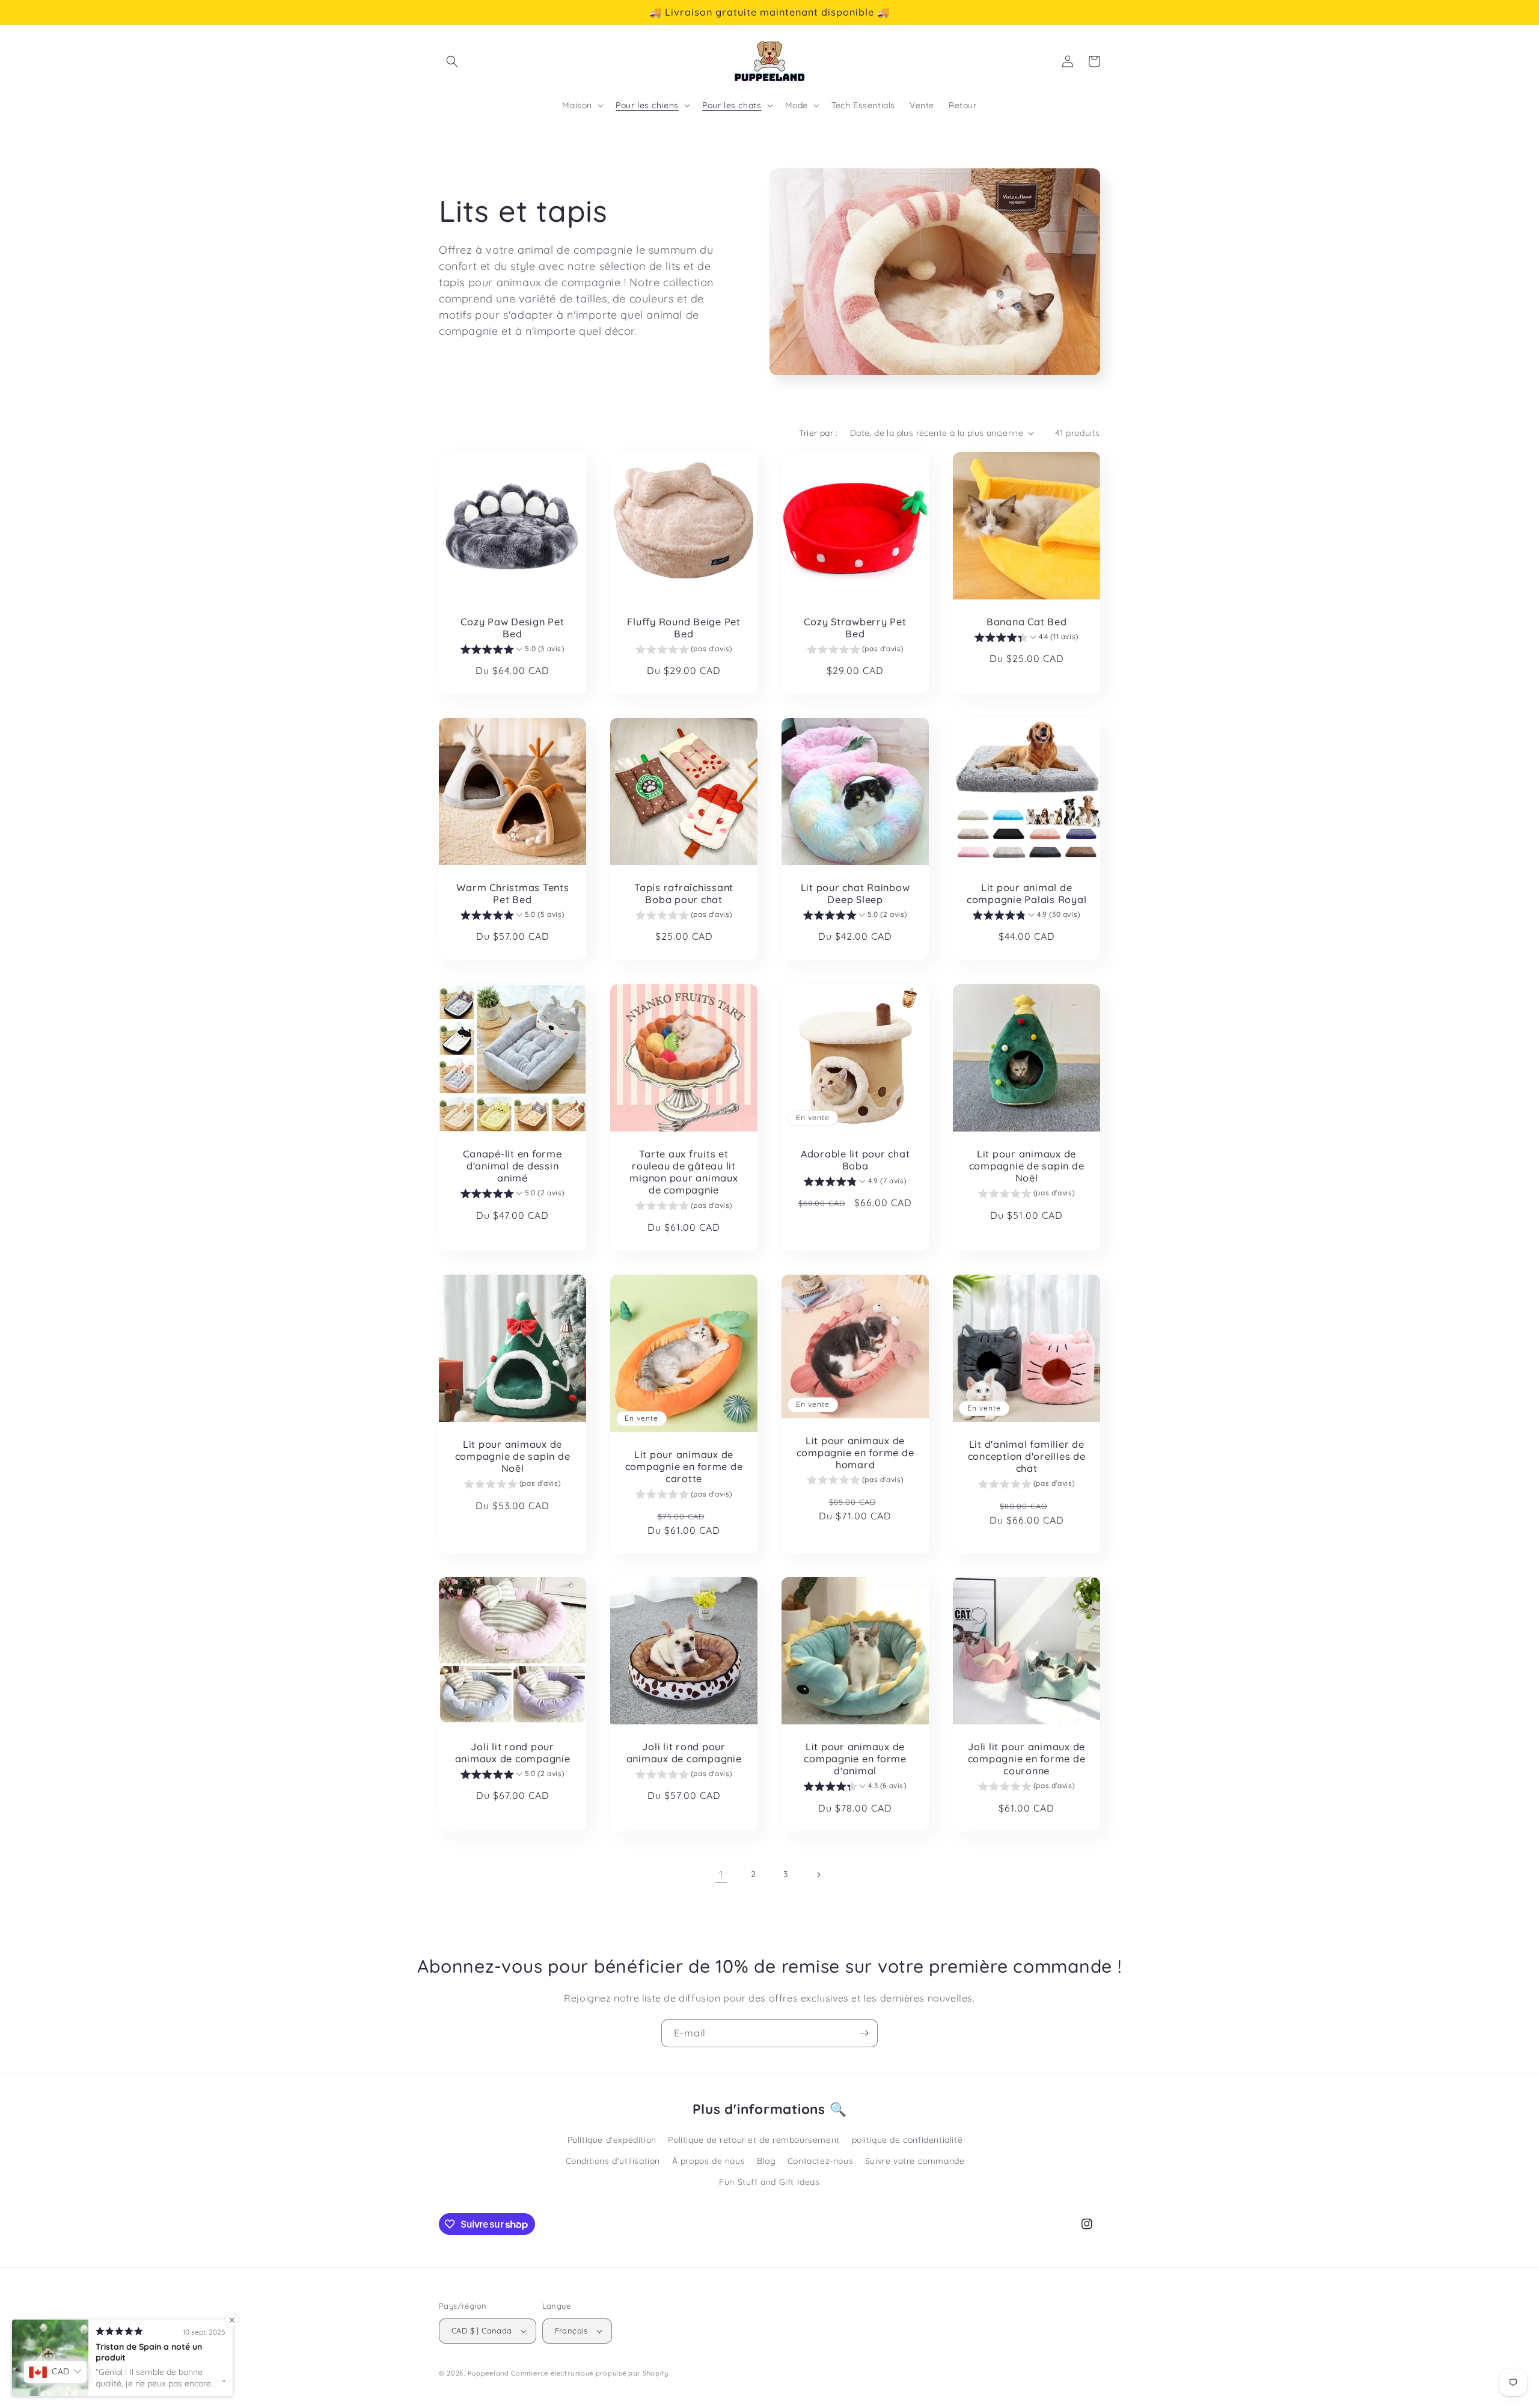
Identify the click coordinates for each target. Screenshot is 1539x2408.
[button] (452, 61)
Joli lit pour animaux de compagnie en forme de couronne (1027, 1759)
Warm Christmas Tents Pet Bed (513, 893)
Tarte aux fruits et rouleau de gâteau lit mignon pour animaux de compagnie (684, 1172)
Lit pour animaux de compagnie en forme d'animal (855, 1759)
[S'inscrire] (864, 2033)
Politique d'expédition (612, 2140)
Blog (766, 2161)
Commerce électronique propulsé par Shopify (589, 2373)
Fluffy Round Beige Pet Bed (684, 628)
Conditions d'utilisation (613, 2161)
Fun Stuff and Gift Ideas (769, 2182)
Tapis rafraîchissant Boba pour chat (684, 893)
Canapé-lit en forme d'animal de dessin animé (512, 1166)
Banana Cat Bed (1027, 622)
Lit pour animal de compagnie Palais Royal (1027, 893)
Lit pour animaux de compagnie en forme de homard (855, 1452)
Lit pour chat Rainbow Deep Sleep (855, 893)
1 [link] (721, 1874)
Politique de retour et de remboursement (754, 2140)
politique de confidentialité (907, 2140)
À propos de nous (709, 2161)
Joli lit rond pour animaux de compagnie (513, 1753)
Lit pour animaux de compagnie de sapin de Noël (1027, 1166)
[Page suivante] (818, 1875)
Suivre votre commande (915, 2161)
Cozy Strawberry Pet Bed (855, 628)
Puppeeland (488, 2373)
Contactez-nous (820, 2161)
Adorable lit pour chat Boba (855, 1160)
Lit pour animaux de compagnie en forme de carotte (684, 1466)
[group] (512, 651)
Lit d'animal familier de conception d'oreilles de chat (1027, 1456)
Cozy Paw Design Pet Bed (512, 628)
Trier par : (818, 433)
